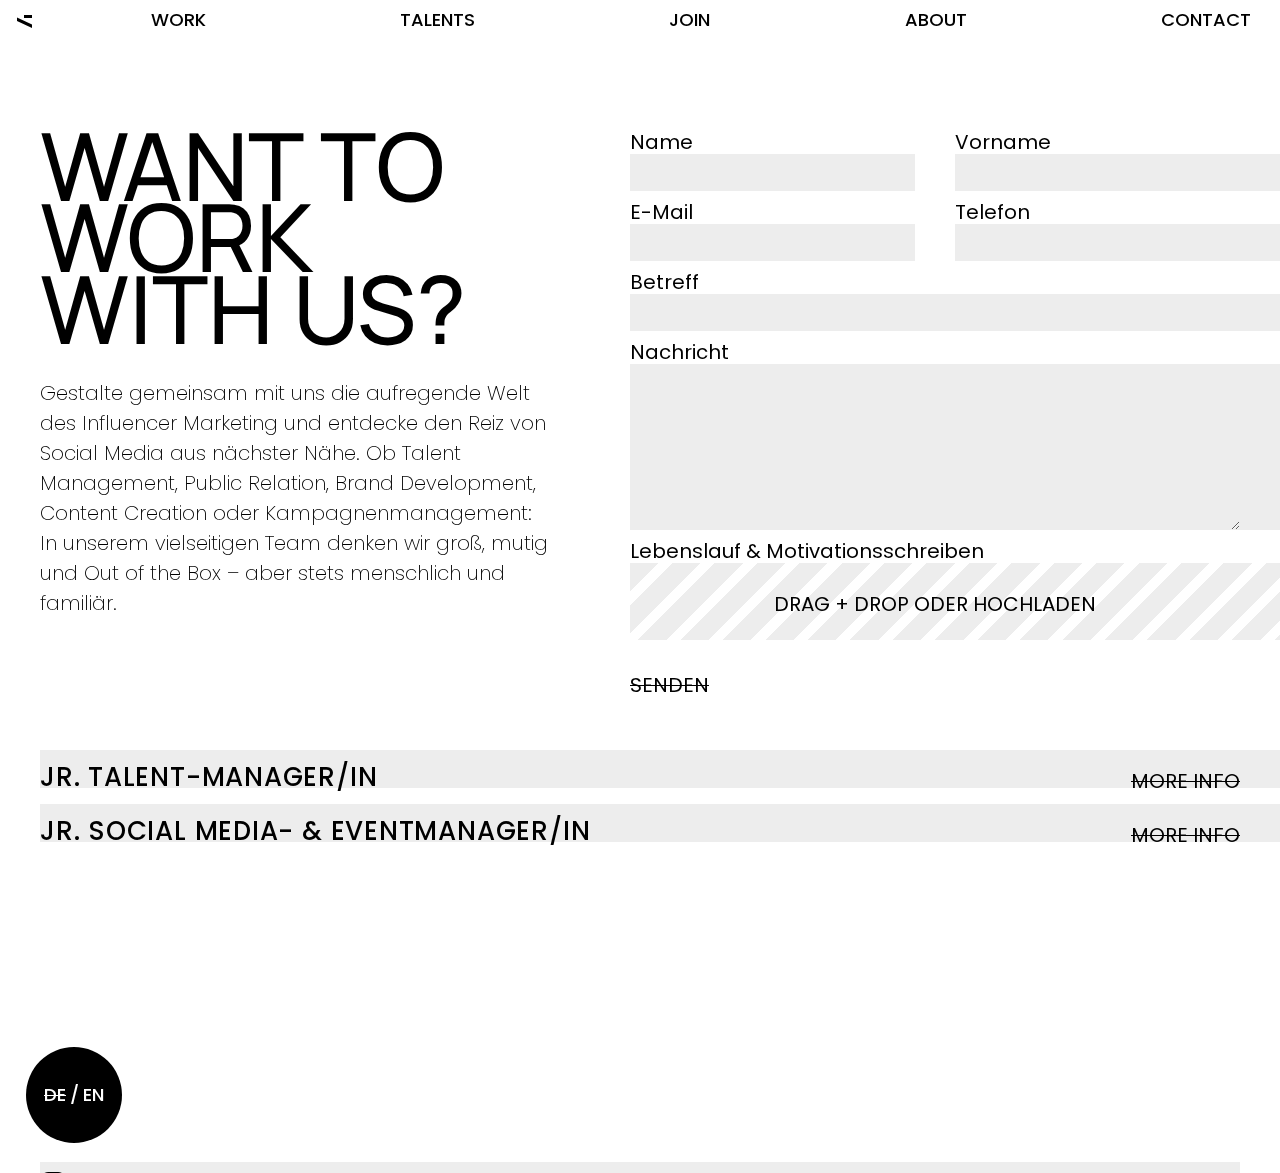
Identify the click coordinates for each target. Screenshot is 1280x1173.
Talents (437, 19)
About (936, 19)
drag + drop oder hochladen (935, 604)
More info (1185, 781)
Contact (1206, 19)
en (93, 1094)
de (55, 1094)
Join (689, 19)
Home (24, 19)
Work (178, 19)
